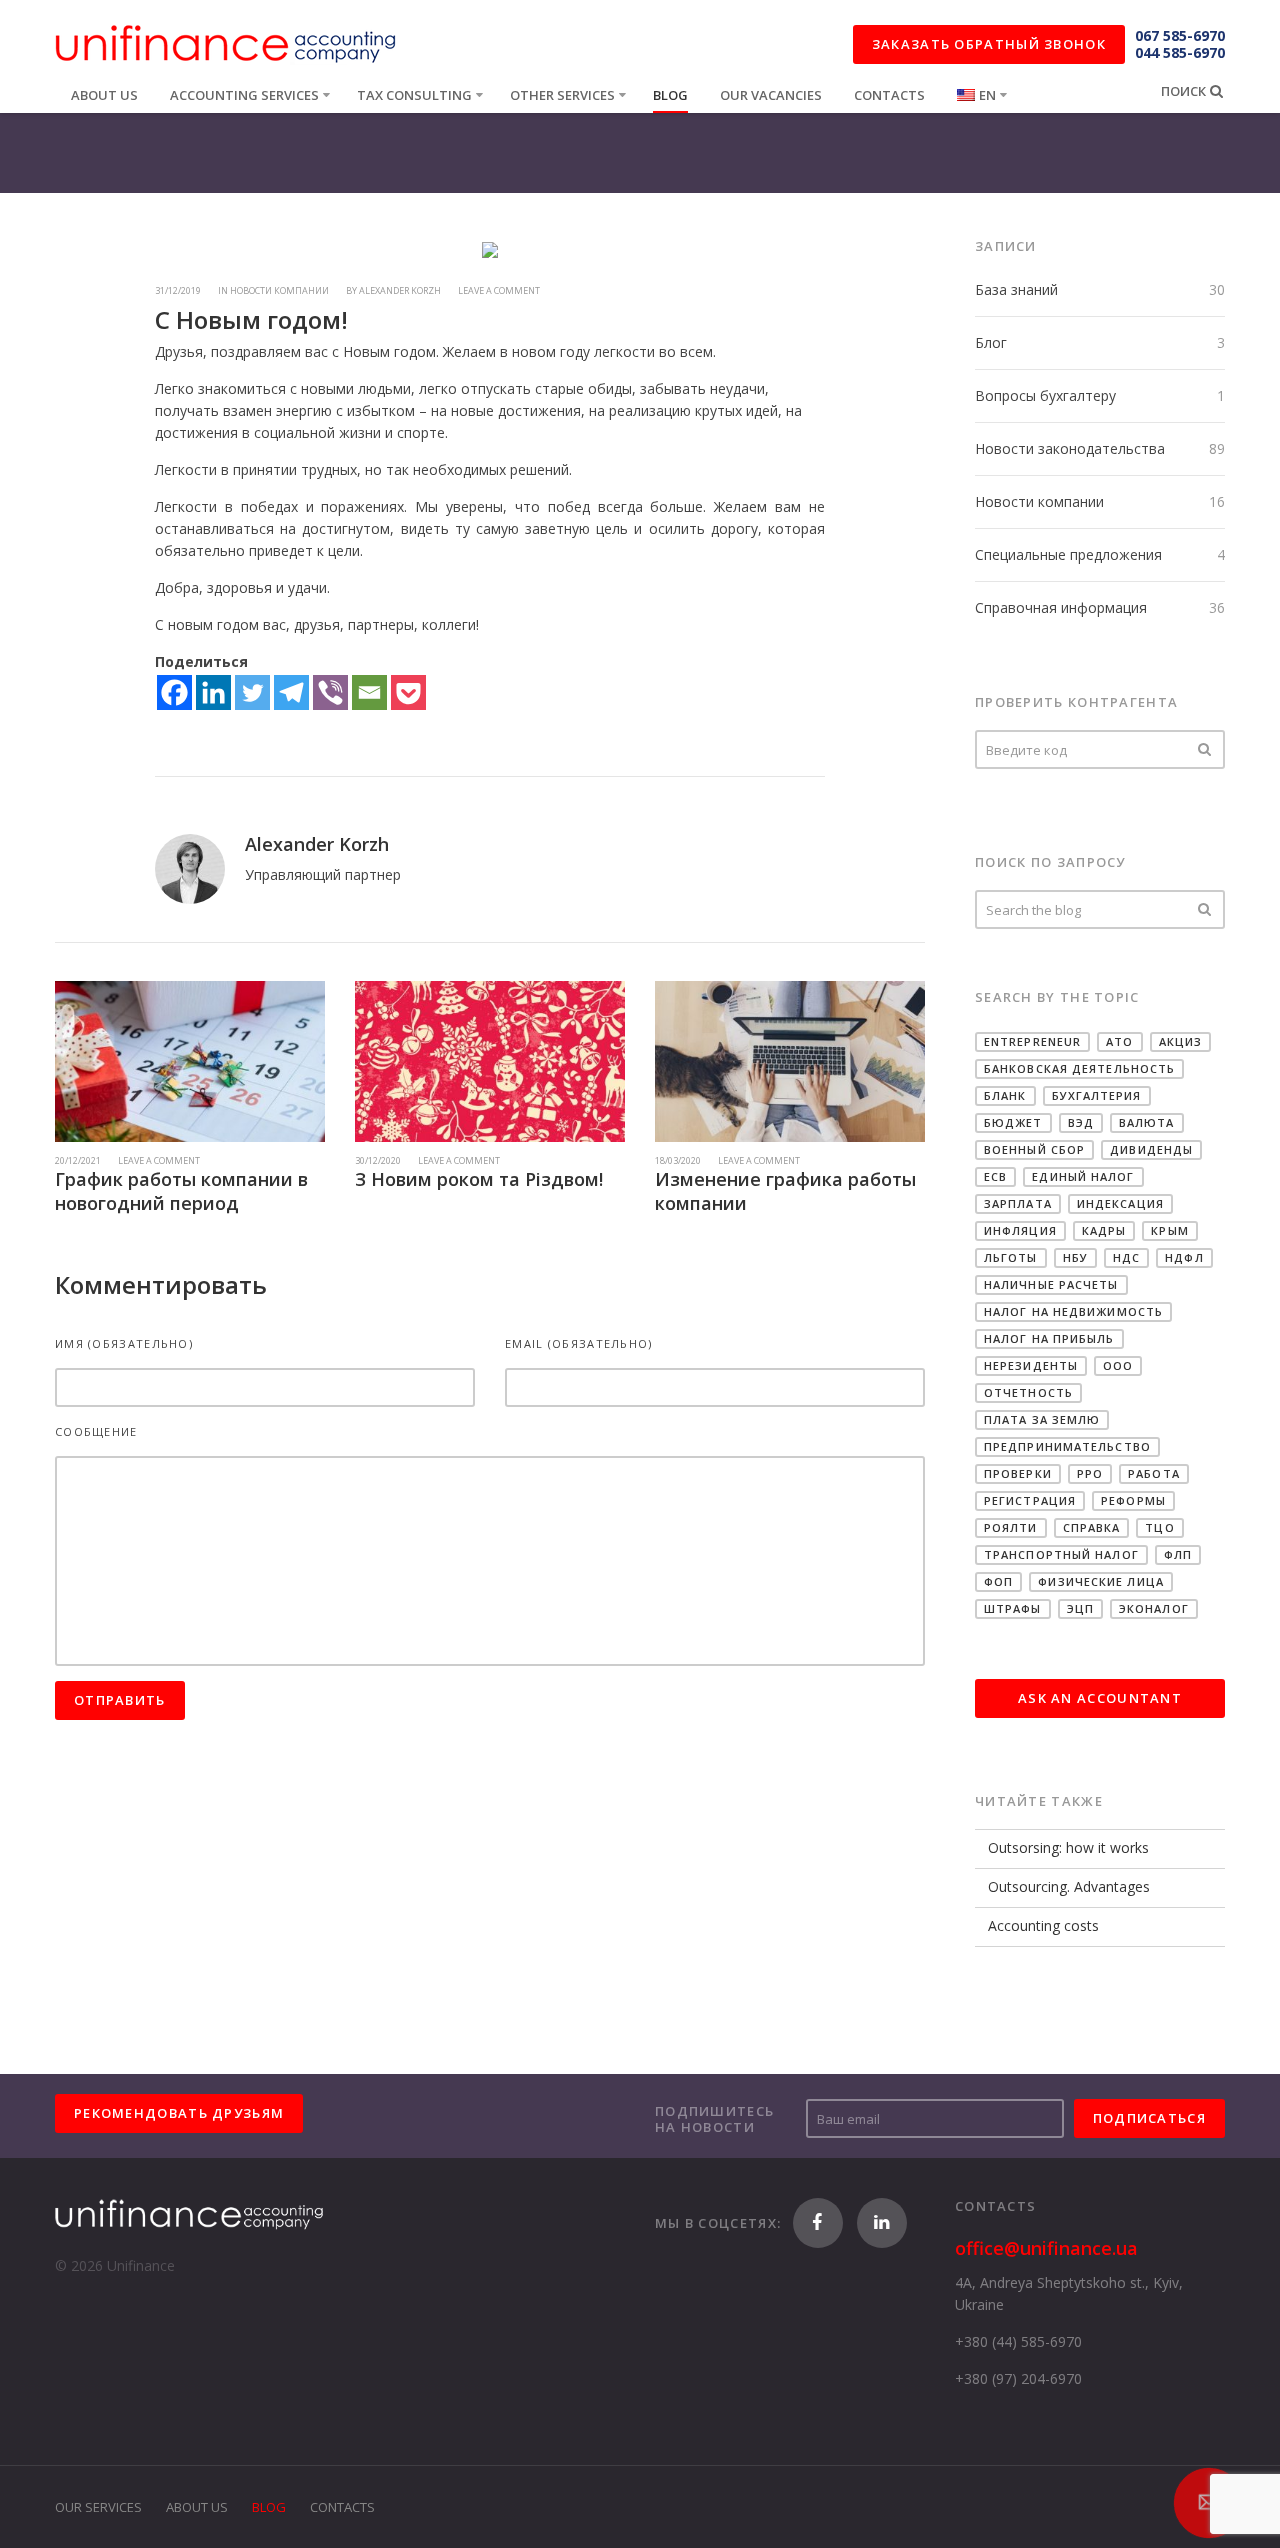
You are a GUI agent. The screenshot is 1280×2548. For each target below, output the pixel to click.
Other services (562, 95)
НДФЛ (1184, 1257)
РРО (1090, 1473)
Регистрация (1030, 1500)
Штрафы (1013, 1608)
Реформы (1133, 1500)
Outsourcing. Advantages (1069, 1886)
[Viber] (330, 692)
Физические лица (1101, 1581)
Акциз (1181, 1041)
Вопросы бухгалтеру (1045, 395)
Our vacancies (771, 95)
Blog (670, 95)
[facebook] (818, 2223)
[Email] (369, 692)
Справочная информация (1061, 607)
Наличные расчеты (1051, 1284)
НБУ (1075, 1257)
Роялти (1011, 1527)
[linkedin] (882, 2223)
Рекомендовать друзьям (179, 2113)
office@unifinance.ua (1046, 2248)
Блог (991, 342)
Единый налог (1083, 1176)
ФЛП (1178, 1554)
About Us (197, 2507)
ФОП (998, 1581)
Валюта (1147, 1122)
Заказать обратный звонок (989, 44)
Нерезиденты (1031, 1365)
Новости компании (1039, 501)
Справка (1092, 1527)
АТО (1119, 1041)
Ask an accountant (1100, 1698)
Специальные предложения (1068, 554)
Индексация (1120, 1203)
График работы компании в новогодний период (181, 1191)
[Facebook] (174, 692)
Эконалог (1154, 1608)
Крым (1169, 1230)
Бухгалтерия (1097, 1095)
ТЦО (1159, 1527)
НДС (1126, 1257)
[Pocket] (408, 692)
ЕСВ (995, 1176)
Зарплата (1018, 1203)
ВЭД (1081, 1122)
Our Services (98, 2507)
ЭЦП (1080, 1608)
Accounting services (244, 95)
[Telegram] (291, 692)
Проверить (1205, 749)
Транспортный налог (1061, 1554)
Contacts (889, 95)
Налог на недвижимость (1073, 1311)
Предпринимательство (1067, 1446)
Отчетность (1028, 1392)
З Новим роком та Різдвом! (479, 1179)
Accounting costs (1043, 1925)
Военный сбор (1034, 1149)
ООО (1118, 1365)
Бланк (1005, 1095)
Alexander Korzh (400, 290)
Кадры (1104, 1230)
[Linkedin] (213, 692)
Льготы (1011, 1257)
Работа (1154, 1473)
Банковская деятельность (1079, 1068)
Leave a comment (499, 290)
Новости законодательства (1070, 448)
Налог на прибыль (1049, 1338)
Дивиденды (1151, 1149)
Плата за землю (1042, 1419)
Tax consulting (414, 95)
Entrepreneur (1032, 1041)
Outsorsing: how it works (1068, 1847)
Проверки (1018, 1473)
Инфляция (1020, 1230)
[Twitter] (252, 692)
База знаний (1016, 289)
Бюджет (1013, 1122)
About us (104, 95)
